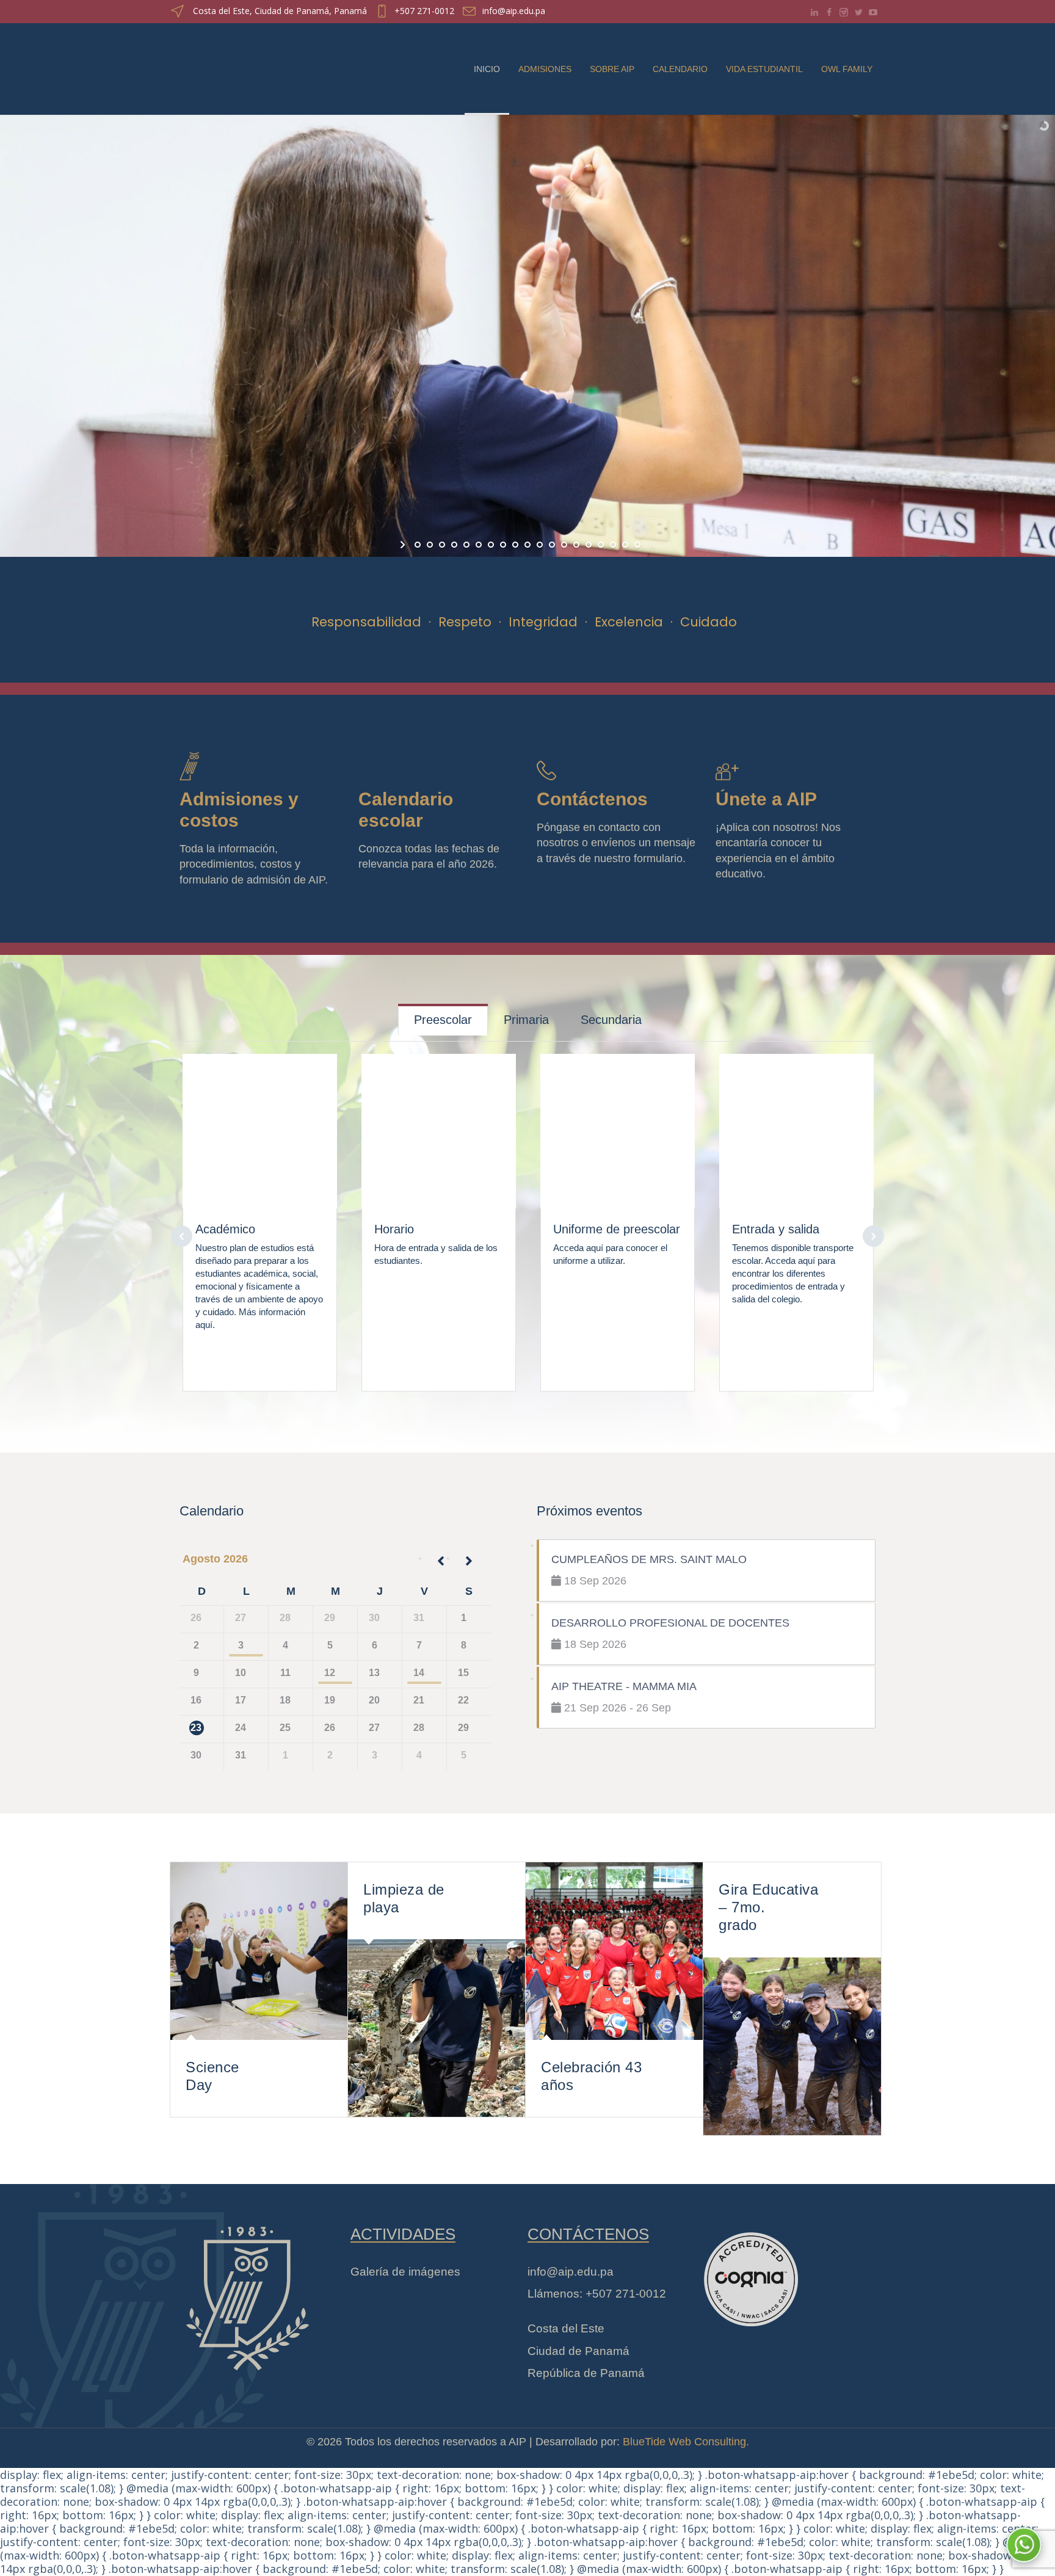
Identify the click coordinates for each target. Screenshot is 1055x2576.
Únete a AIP (766, 799)
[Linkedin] (814, 12)
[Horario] (439, 1123)
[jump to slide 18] (625, 545)
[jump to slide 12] (552, 545)
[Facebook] (829, 12)
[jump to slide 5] (466, 545)
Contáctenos (592, 799)
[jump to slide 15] (589, 545)
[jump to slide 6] (479, 545)
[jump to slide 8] (503, 545)
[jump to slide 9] (515, 545)
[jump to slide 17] (613, 545)
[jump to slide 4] (454, 545)
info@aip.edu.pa (514, 11)
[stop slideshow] (651, 545)
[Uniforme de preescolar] (618, 1123)
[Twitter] (858, 12)
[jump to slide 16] (601, 545)
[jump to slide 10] (527, 545)
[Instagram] (844, 12)
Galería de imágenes (405, 2272)
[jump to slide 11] (540, 545)
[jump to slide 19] (637, 545)
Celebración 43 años (591, 2076)
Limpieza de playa (404, 1898)
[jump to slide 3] (442, 545)
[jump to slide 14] (576, 545)
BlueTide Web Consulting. (686, 2442)
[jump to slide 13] (564, 545)
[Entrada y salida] (797, 1123)
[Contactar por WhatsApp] (1024, 2545)
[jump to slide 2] (430, 545)
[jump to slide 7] (491, 545)
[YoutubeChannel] (873, 12)
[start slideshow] (404, 545)
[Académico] (260, 1123)
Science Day (212, 2076)
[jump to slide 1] (418, 545)
